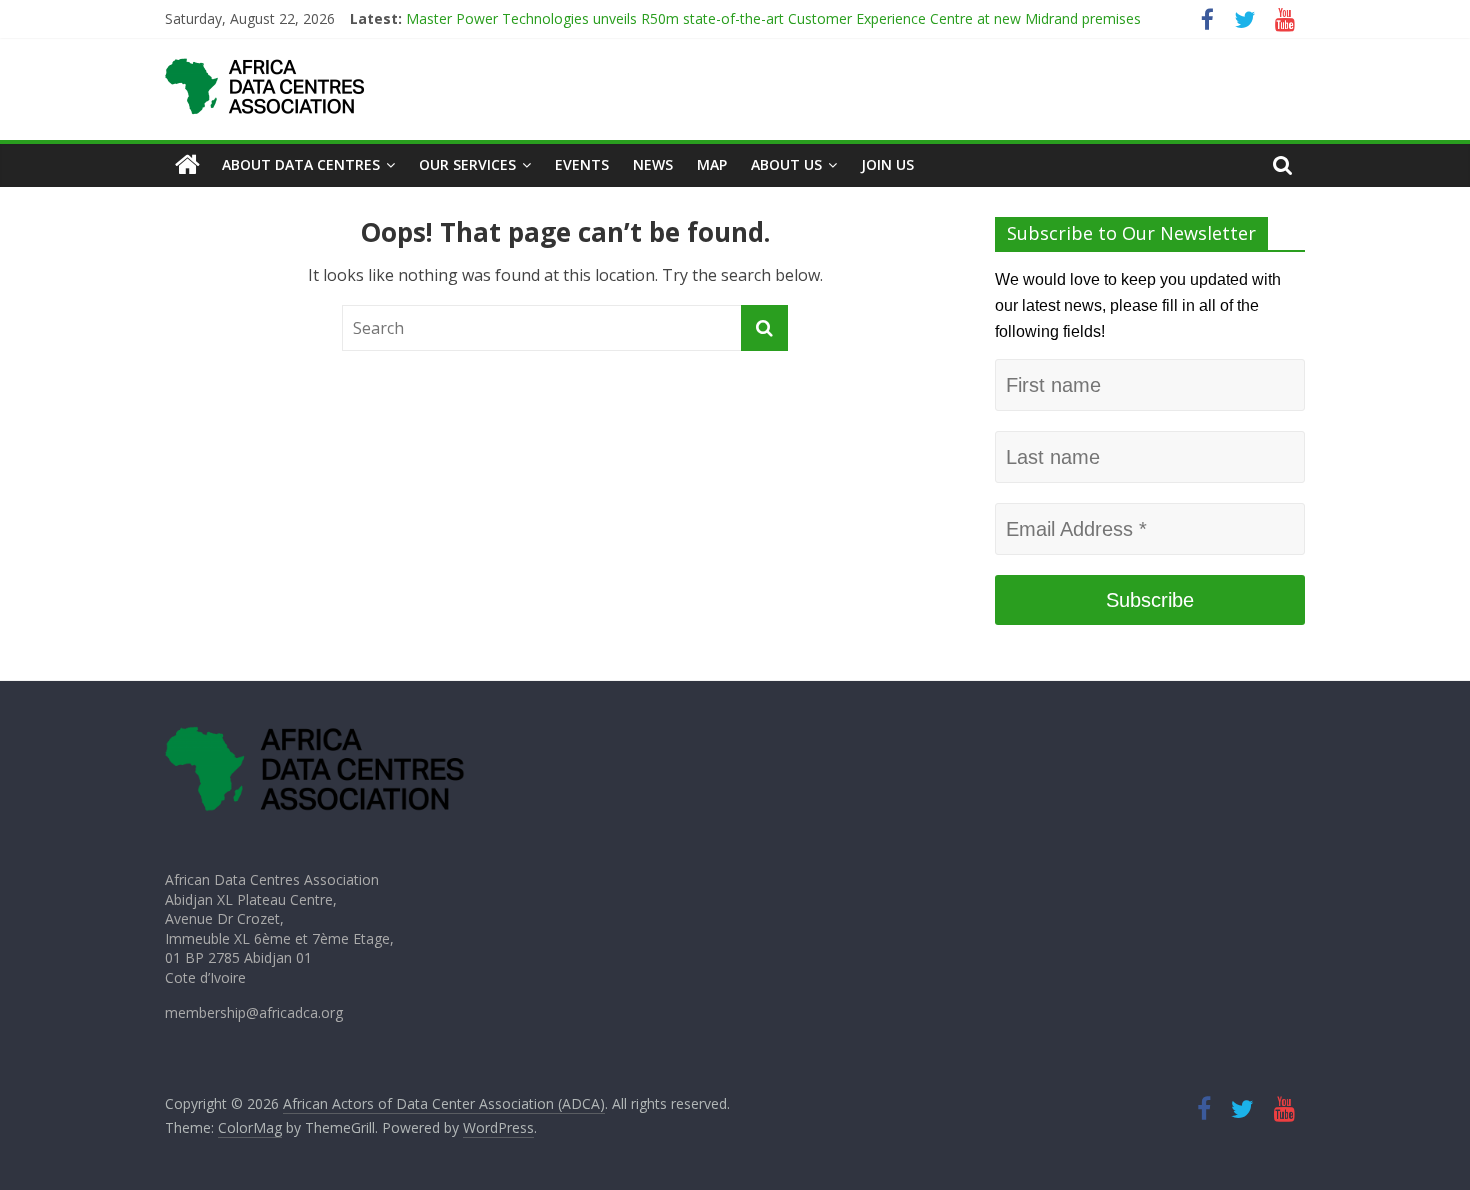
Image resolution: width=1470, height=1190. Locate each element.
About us (786, 164)
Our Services (467, 164)
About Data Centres (301, 164)
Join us (887, 164)
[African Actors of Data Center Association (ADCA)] (187, 165)
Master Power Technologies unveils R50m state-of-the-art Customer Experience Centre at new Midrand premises (775, 18)
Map (712, 164)
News (653, 164)
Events (582, 164)
